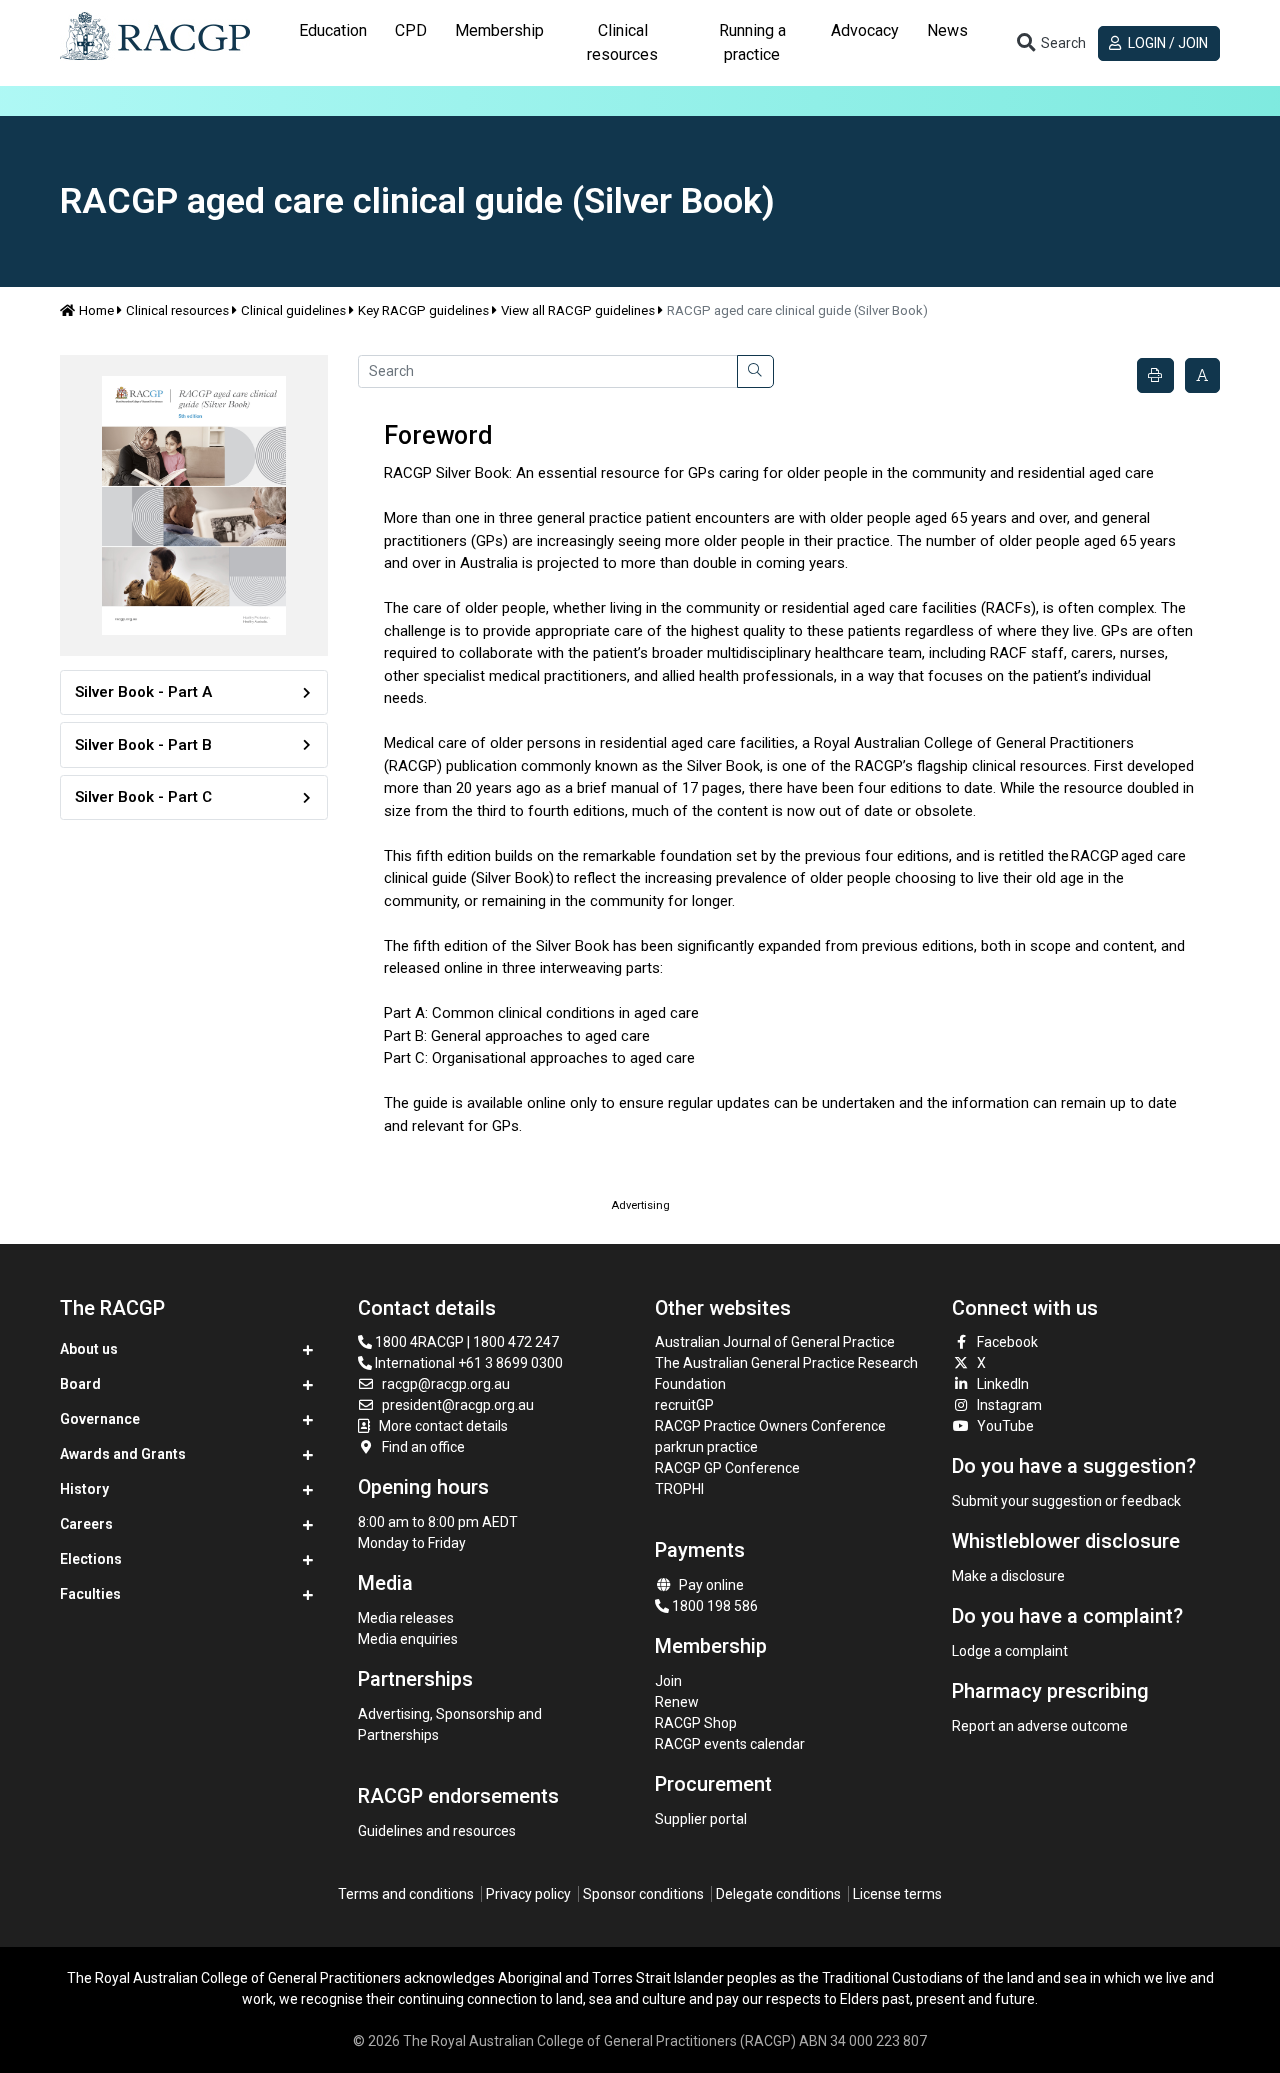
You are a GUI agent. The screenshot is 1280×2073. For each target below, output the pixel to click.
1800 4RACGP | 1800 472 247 (465, 1342)
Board (80, 1384)
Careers (86, 1524)
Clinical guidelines (293, 310)
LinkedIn (1003, 1384)
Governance (100, 1419)
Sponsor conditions (643, 1894)
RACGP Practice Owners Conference (770, 1426)
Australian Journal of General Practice (775, 1342)
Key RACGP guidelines (423, 310)
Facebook (1007, 1342)
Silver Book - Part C (143, 797)
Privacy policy (528, 1894)
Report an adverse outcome (1040, 1726)
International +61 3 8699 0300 (467, 1363)
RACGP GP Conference (727, 1468)
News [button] (947, 30)
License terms (897, 1894)
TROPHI (679, 1489)
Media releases (406, 1618)
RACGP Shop (696, 1723)
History (84, 1489)
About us (89, 1349)
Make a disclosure (1008, 1576)
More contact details (443, 1426)
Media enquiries (408, 1639)
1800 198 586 (713, 1606)
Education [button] (333, 30)
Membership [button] (499, 30)
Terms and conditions (406, 1894)
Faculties (90, 1594)
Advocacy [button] (865, 30)
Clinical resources (177, 310)
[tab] (333, 43)
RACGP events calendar (730, 1744)
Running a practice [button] (752, 42)
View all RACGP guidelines (578, 310)
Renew (677, 1702)
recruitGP (684, 1405)
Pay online (711, 1585)
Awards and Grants (123, 1454)
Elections (91, 1559)
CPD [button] (411, 30)
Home (96, 310)
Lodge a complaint (1010, 1651)
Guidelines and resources (437, 1831)
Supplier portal (701, 1819)
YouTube (1005, 1426)
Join (668, 1681)
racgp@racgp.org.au (446, 1384)
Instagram (1009, 1405)
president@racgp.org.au (458, 1405)
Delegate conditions (778, 1894)
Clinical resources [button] (622, 42)
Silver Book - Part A (143, 692)
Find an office (423, 1447)
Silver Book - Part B (143, 745)
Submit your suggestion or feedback (1066, 1501)
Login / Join (1166, 43)
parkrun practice (706, 1447)
